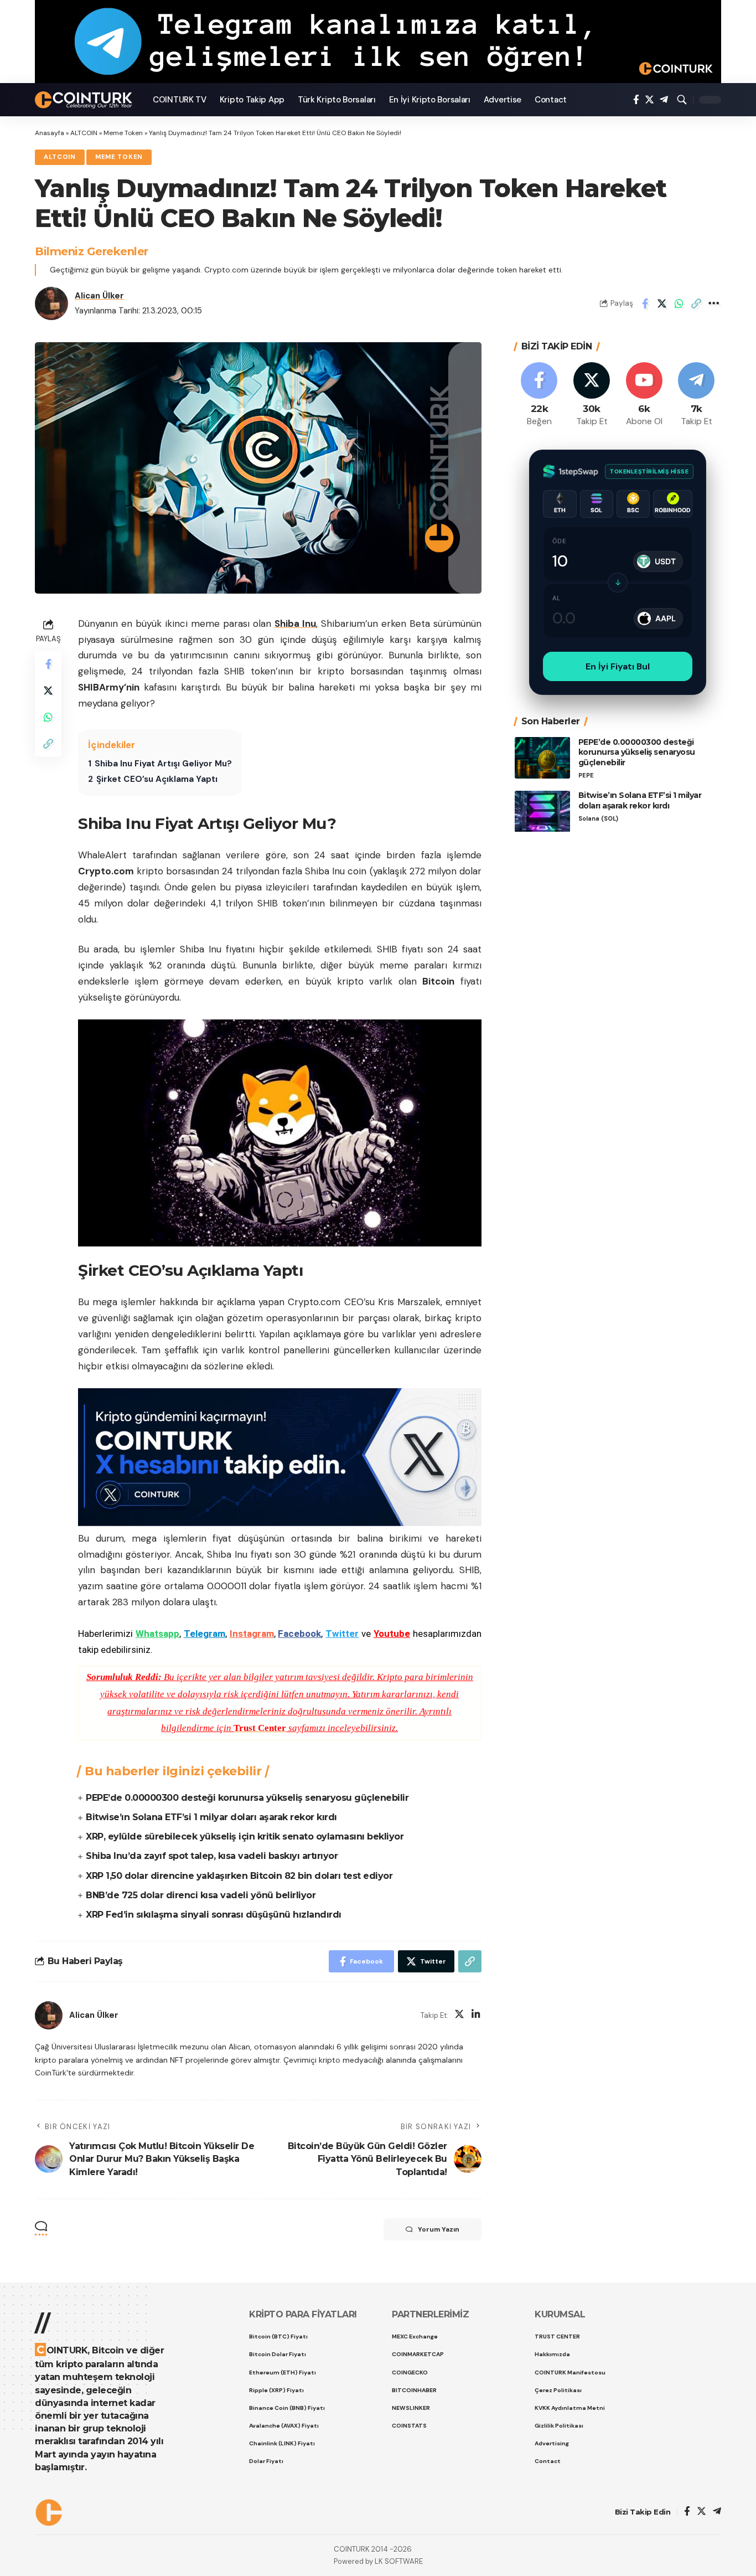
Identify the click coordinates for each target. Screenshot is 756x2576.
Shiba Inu (295, 624)
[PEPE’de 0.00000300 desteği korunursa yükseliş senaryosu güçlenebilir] (542, 758)
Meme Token (123, 133)
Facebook (299, 1634)
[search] (682, 100)
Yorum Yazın (439, 2229)
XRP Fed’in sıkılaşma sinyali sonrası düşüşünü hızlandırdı (214, 1915)
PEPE (586, 776)
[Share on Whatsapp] (679, 303)
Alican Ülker (99, 296)
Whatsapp (157, 1634)
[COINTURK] (85, 100)
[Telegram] (664, 100)
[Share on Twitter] (662, 303)
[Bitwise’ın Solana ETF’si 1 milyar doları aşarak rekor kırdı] (542, 812)
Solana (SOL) (598, 819)
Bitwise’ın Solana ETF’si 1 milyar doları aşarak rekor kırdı (211, 1817)
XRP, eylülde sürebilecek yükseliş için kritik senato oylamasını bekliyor (245, 1836)
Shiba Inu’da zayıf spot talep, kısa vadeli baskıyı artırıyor (212, 1856)
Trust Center (260, 1728)
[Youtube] (644, 395)
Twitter (342, 1634)
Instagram (252, 1634)
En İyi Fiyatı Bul (618, 666)
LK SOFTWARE (399, 2561)
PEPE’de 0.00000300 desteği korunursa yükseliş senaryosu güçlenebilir (247, 1798)
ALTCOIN (84, 133)
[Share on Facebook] (645, 303)
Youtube (392, 1634)
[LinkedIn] (476, 2015)
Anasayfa (50, 133)
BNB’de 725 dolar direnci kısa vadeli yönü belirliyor (201, 1895)
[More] (713, 303)
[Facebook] (636, 100)
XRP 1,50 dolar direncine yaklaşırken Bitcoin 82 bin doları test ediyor (239, 1876)
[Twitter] (649, 100)
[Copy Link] (696, 303)
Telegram (204, 1634)
